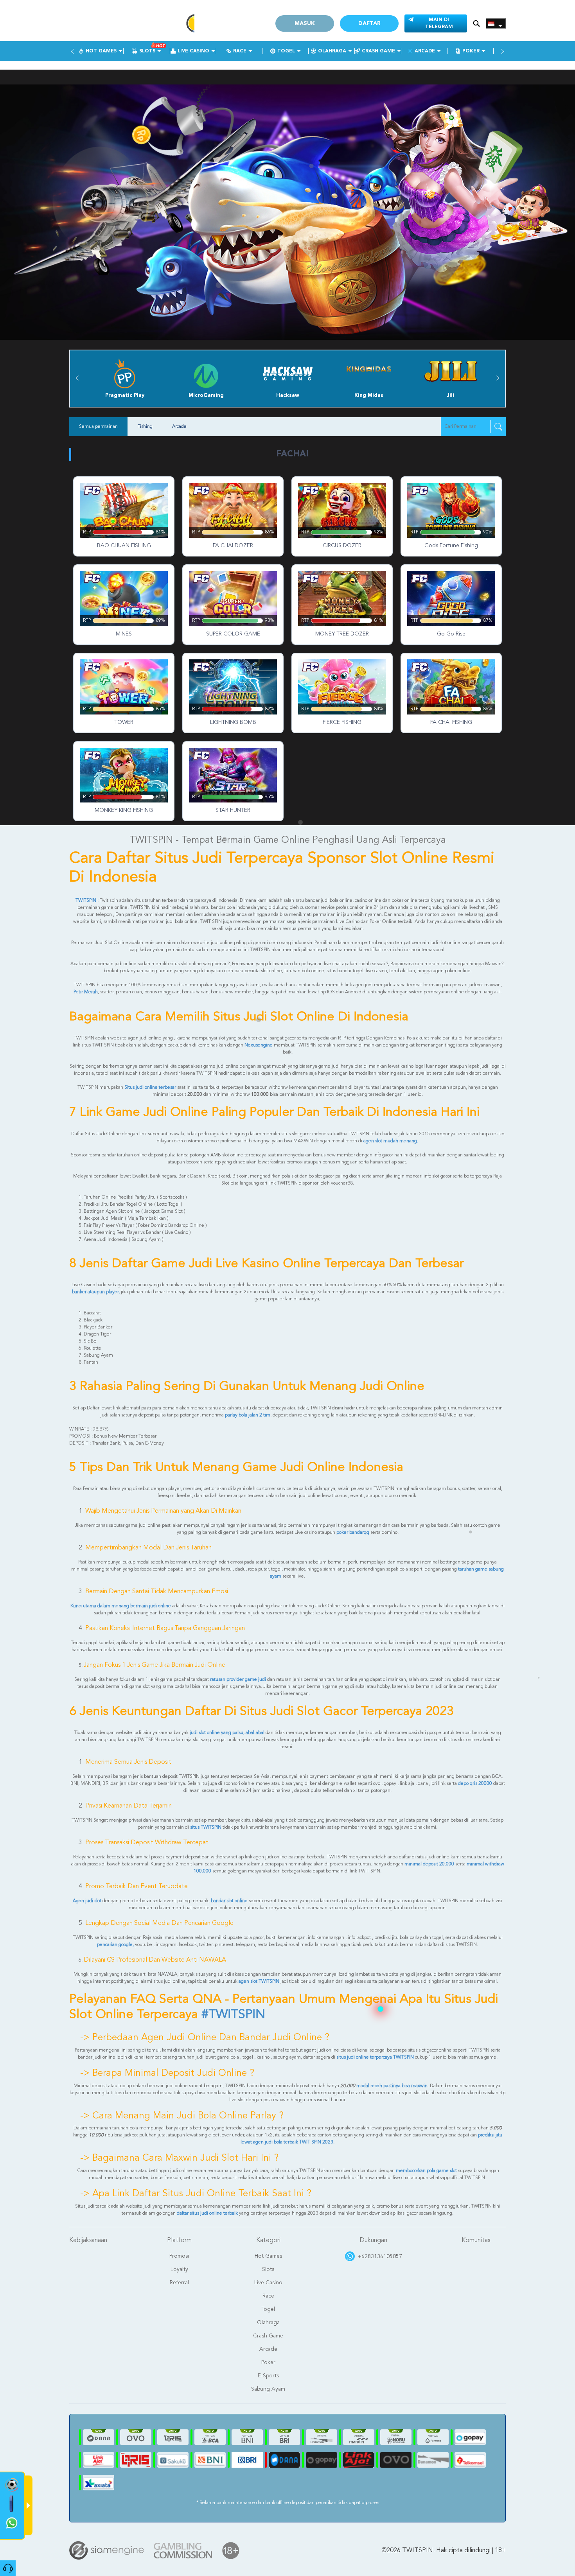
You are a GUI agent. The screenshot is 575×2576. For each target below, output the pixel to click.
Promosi (179, 2256)
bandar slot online (229, 1901)
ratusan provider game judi (238, 1680)
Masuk (305, 23)
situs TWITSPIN (206, 1827)
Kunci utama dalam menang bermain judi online (121, 1606)
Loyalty (179, 2269)
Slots (147, 51)
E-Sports (268, 2376)
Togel (286, 51)
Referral (179, 2283)
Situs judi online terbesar (151, 1088)
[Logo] (132, 23)
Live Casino (193, 51)
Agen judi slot (87, 1901)
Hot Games (101, 51)
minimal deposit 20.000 (429, 1864)
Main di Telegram (439, 23)
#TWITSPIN (233, 2015)
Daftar (369, 23)
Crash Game (378, 51)
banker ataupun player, (96, 1292)
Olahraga (332, 51)
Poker (471, 51)
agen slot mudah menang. (391, 1141)
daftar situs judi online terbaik (207, 2213)
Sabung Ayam (268, 2389)
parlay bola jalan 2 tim (248, 1415)
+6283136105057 (380, 2256)
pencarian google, (115, 1945)
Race (240, 51)
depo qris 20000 (475, 1784)
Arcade (425, 51)
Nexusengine (259, 1045)
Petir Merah (86, 992)
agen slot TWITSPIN (259, 1982)
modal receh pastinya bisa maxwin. (393, 2086)
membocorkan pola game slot (427, 2171)
